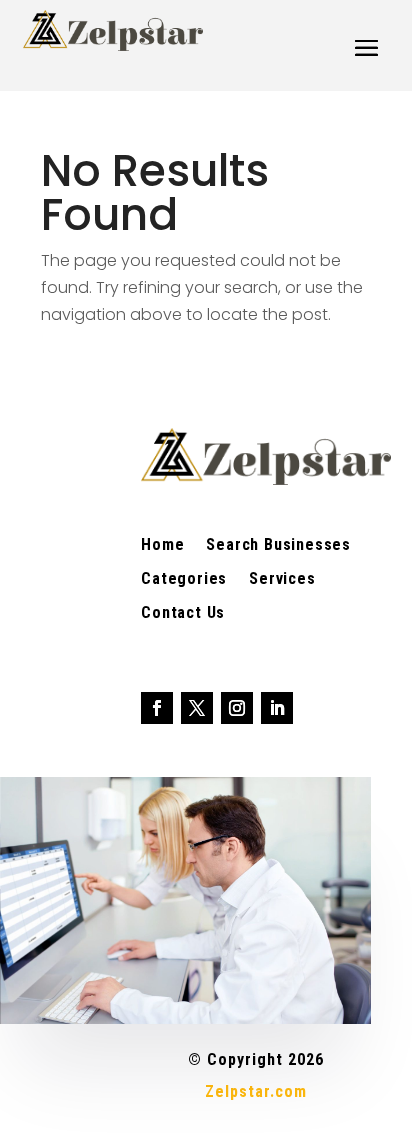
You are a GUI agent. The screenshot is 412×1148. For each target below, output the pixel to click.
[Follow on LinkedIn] (277, 708)
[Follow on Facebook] (157, 708)
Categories (184, 580)
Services (282, 580)
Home (162, 546)
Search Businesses (278, 546)
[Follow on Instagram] (237, 708)
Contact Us (183, 614)
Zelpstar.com (256, 1091)
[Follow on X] (197, 708)
